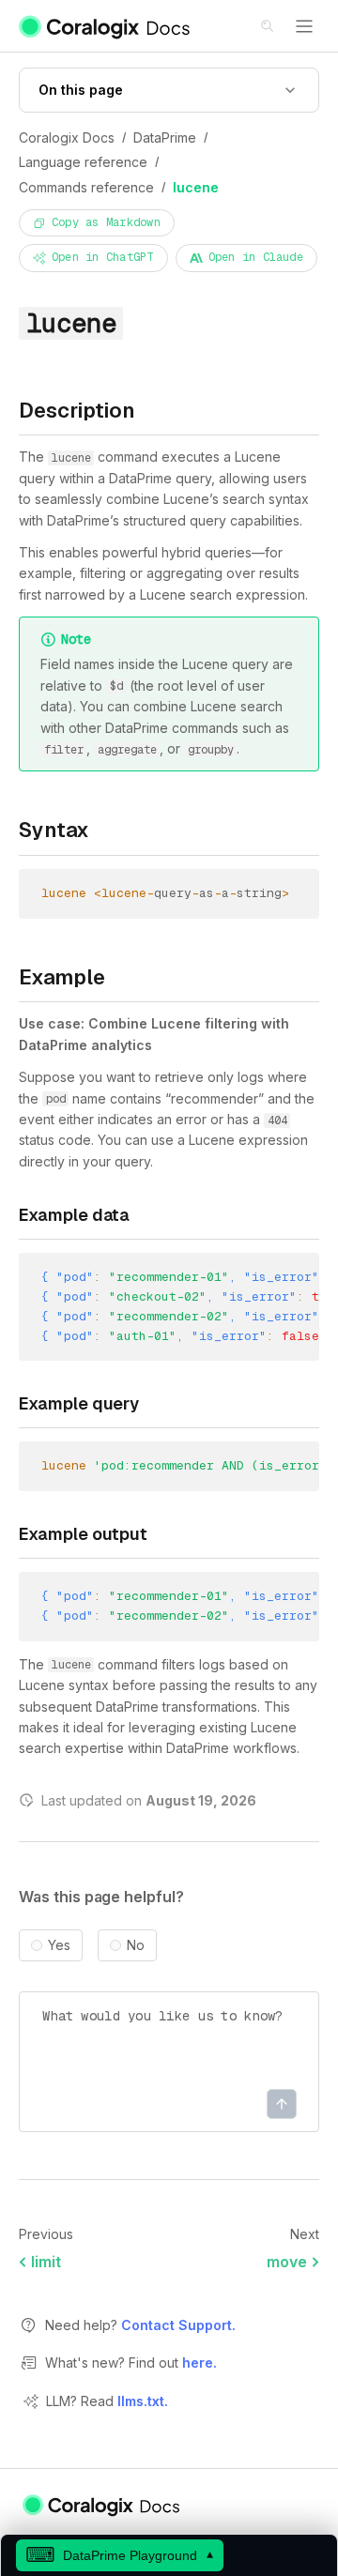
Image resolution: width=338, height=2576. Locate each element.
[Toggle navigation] (304, 26)
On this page (81, 90)
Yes (59, 1945)
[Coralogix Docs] (106, 26)
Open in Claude (256, 257)
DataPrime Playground (119, 2555)
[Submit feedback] (282, 2104)
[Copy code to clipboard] (290, 896)
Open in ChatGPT (103, 257)
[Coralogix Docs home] (102, 2505)
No (136, 1945)
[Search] (269, 27)
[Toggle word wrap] (284, 1280)
